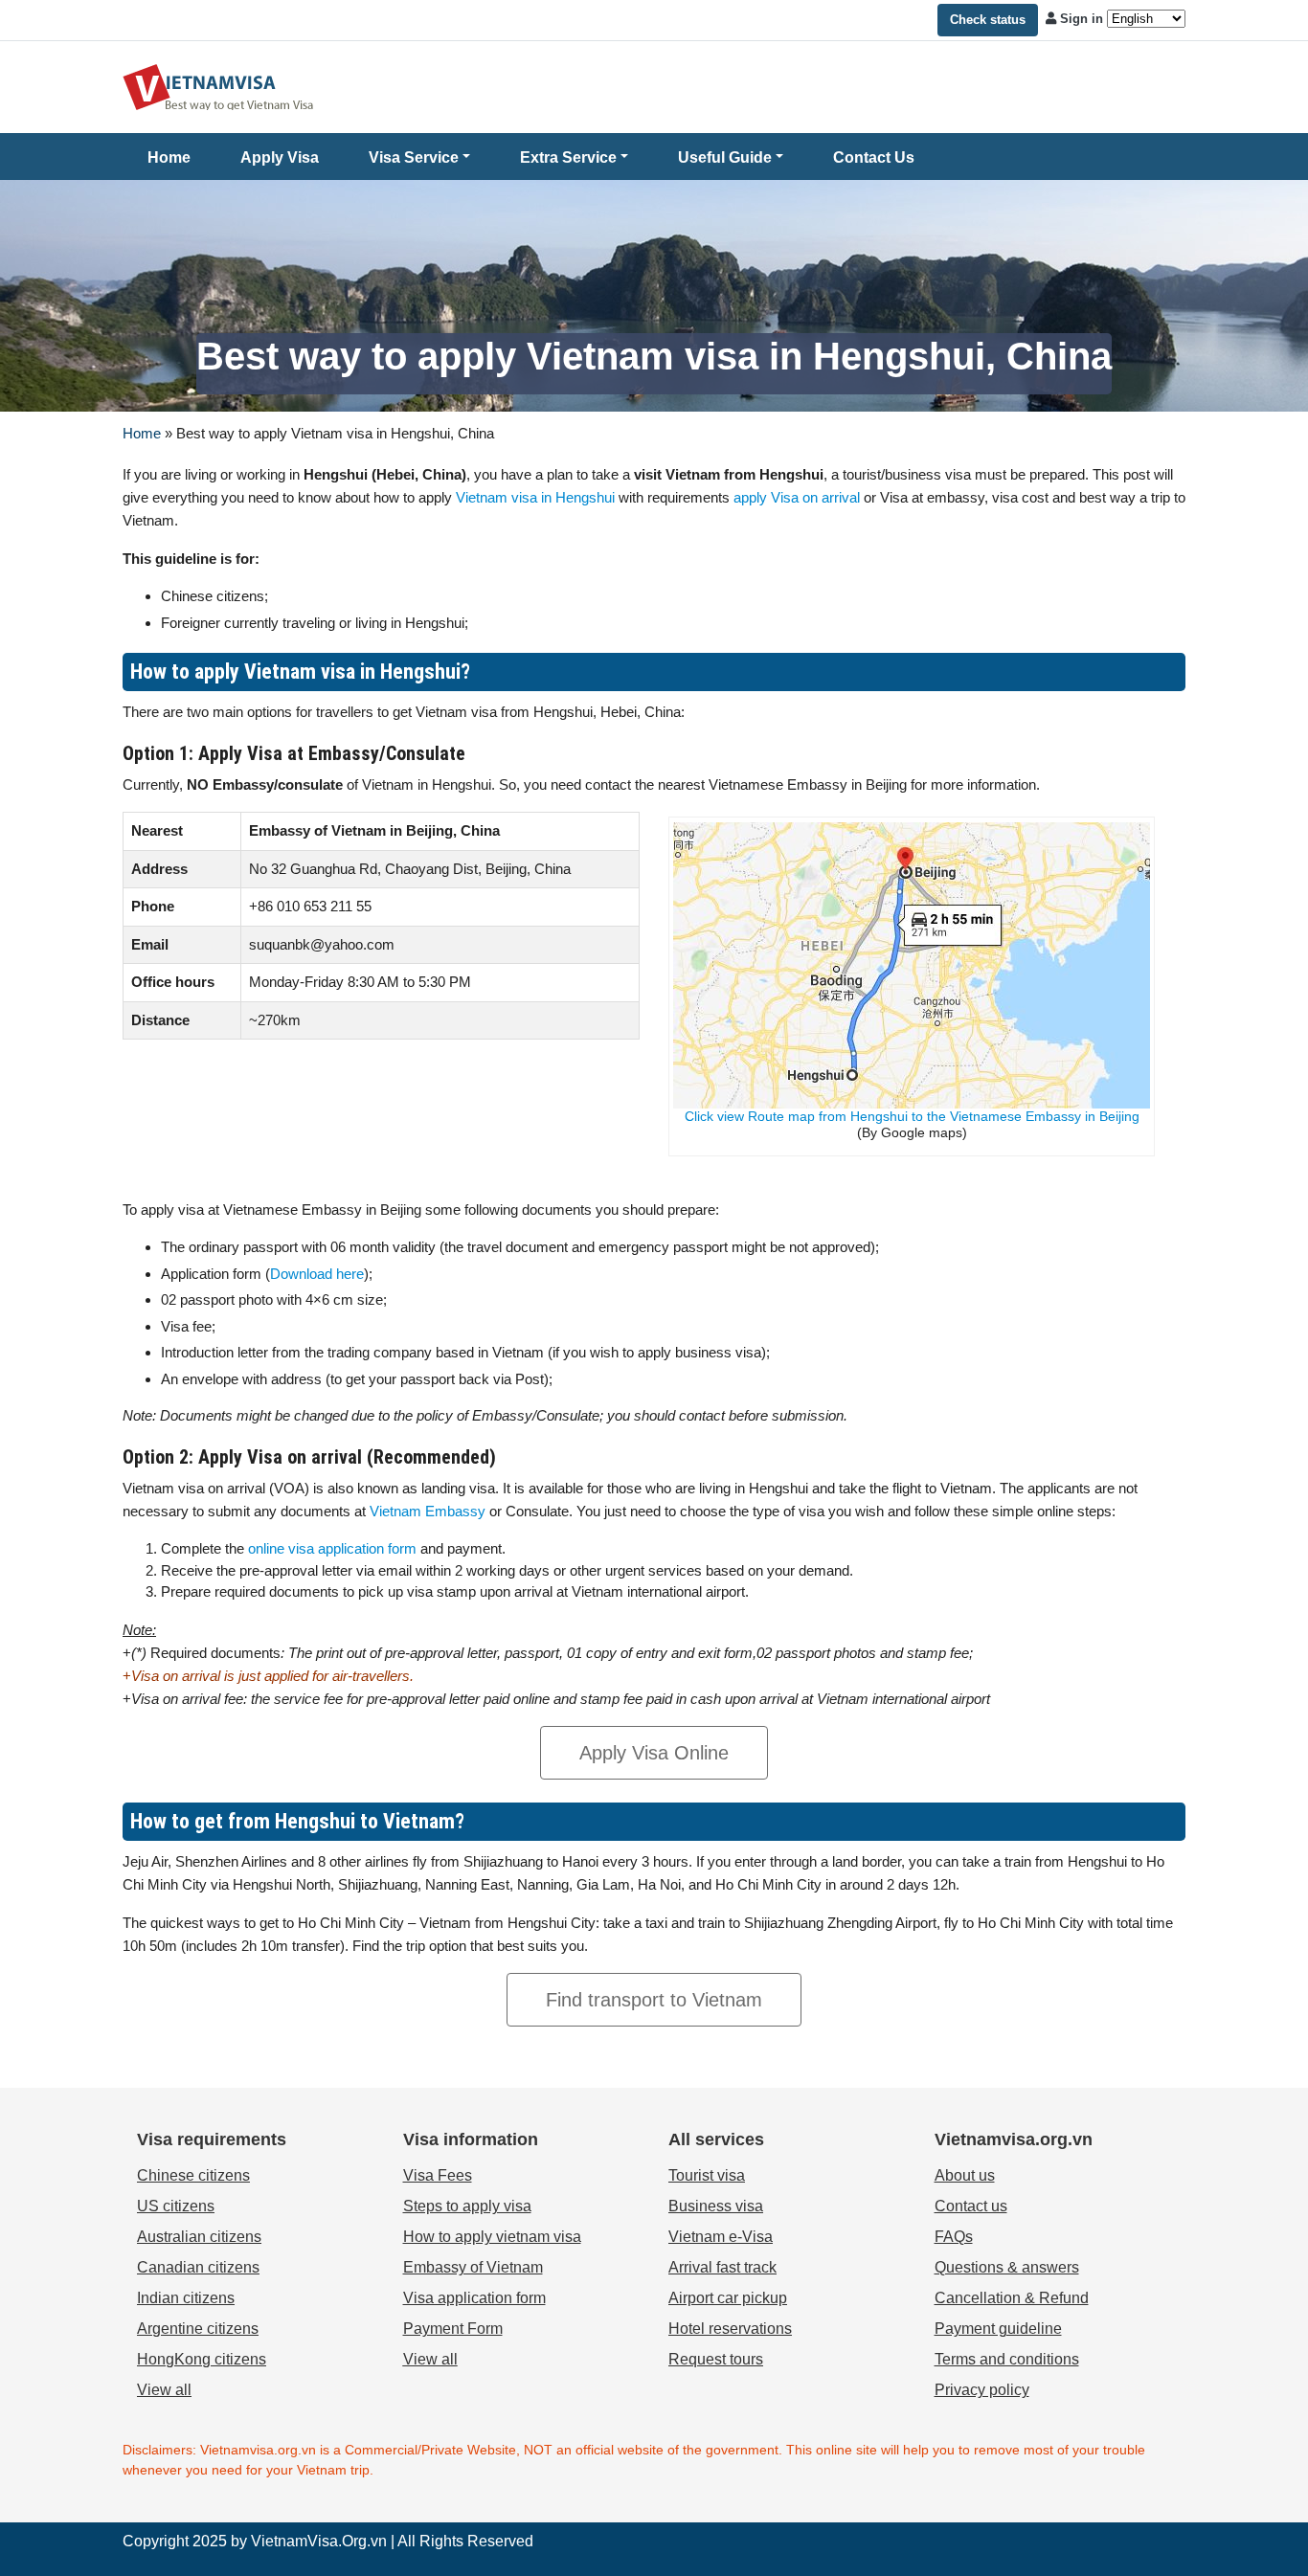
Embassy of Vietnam (473, 2267)
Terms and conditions (1007, 2359)
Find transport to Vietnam (654, 2000)
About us (965, 2175)
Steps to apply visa (467, 2206)
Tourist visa (707, 2175)
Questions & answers (1007, 2267)
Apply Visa (280, 157)
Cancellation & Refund (1012, 2298)
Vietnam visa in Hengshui (535, 497)
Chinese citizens (193, 2175)
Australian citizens (199, 2237)
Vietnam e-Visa (721, 2237)
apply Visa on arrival (797, 497)
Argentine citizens (198, 2329)
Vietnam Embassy (426, 1511)
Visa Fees (438, 2175)
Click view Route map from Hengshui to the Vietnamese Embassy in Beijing (912, 1116)
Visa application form (474, 2298)
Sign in (1082, 19)
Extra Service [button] (568, 157)
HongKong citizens (202, 2359)
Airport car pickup (728, 2298)
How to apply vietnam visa (492, 2237)
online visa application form (332, 1548)
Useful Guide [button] (725, 157)
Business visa (716, 2206)
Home (169, 157)
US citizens (176, 2206)
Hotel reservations (730, 2329)
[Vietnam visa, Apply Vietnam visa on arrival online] (218, 86)
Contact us (971, 2206)
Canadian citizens (198, 2267)
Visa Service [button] (414, 157)
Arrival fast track (722, 2267)
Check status (988, 20)
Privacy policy (982, 2390)
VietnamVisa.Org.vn (319, 2541)
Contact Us (874, 157)
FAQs (954, 2237)
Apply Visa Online (654, 1753)
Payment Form (453, 2329)
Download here (317, 1274)
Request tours (716, 2359)
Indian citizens (186, 2298)
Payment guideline (998, 2329)
